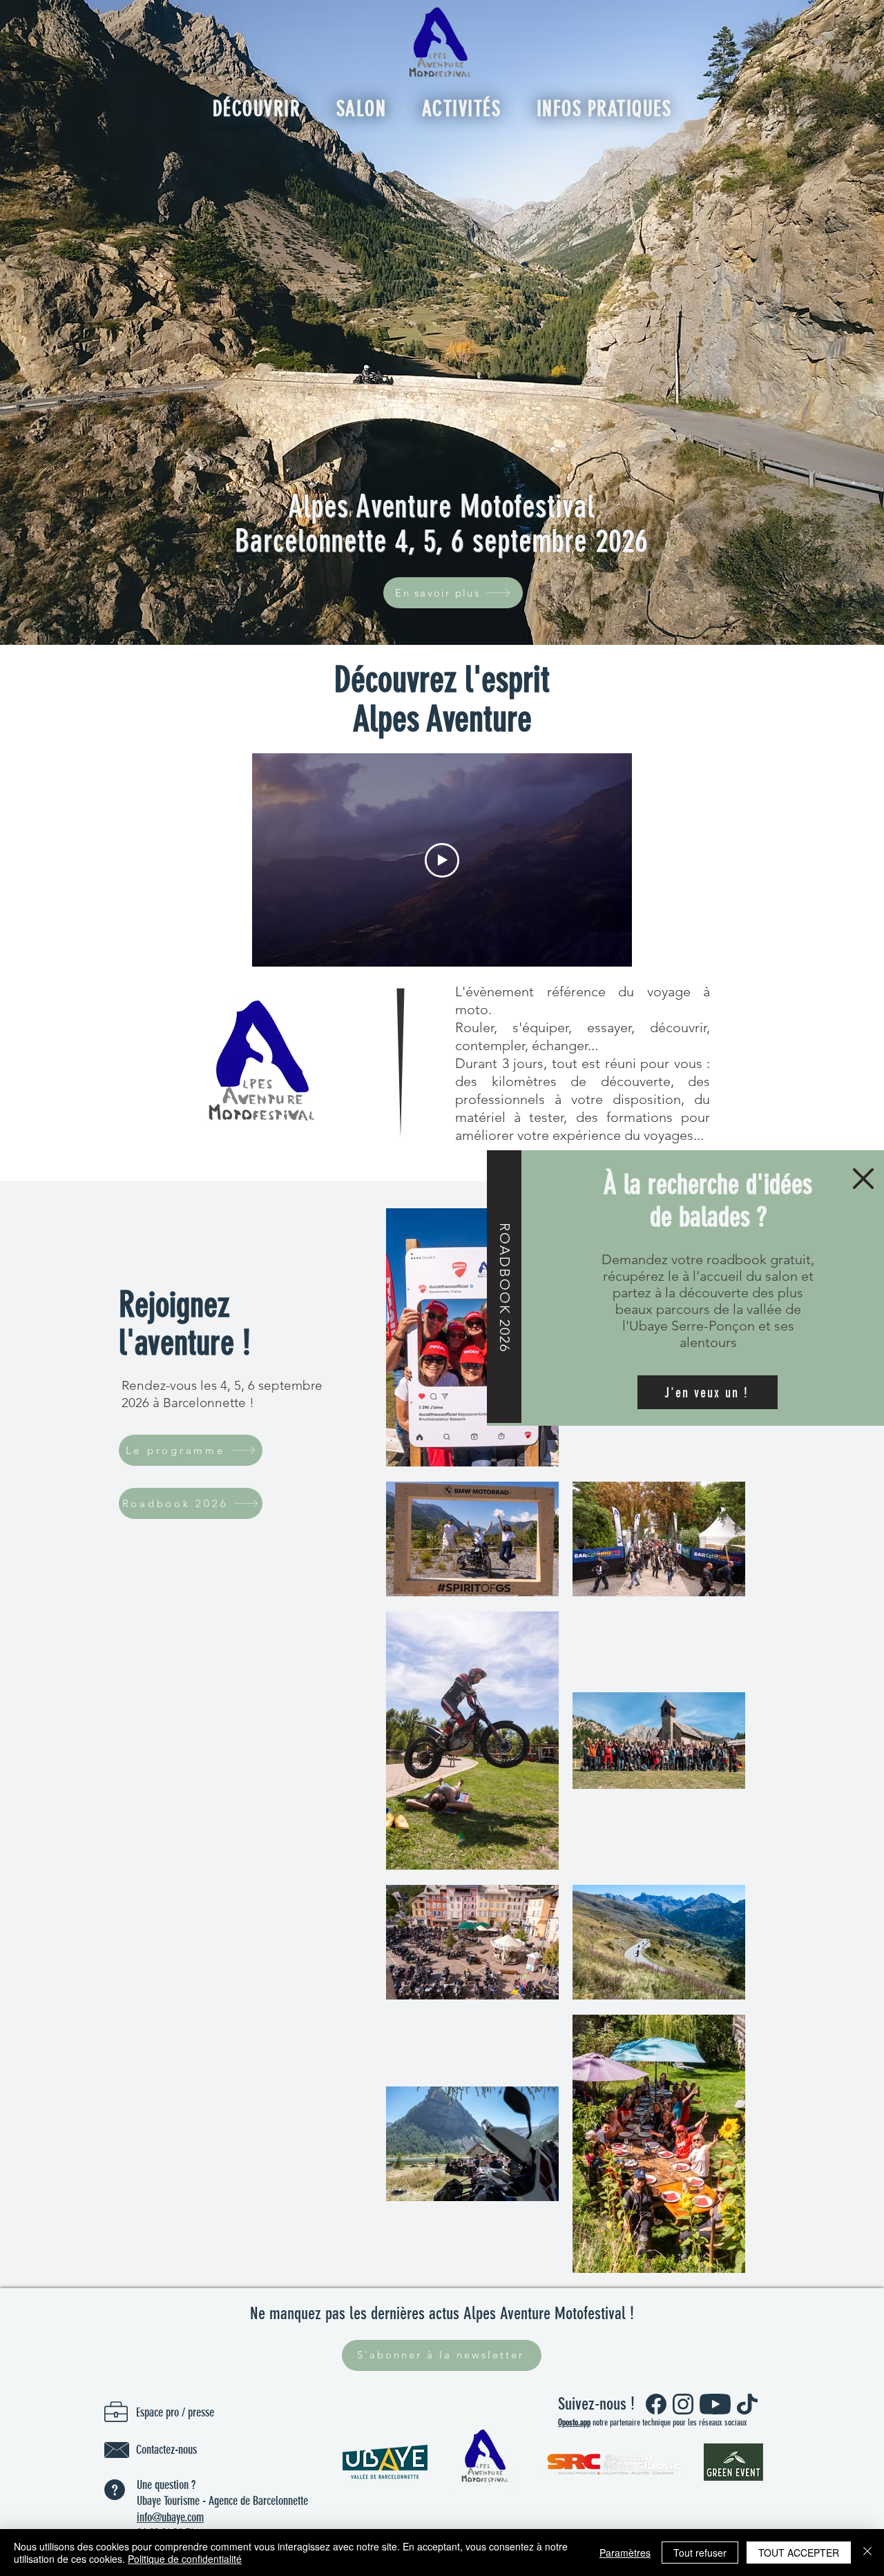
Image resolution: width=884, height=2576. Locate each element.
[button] (863, 1179)
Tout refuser (700, 2553)
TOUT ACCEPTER (799, 2553)
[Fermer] (867, 2553)
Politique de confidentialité (185, 2559)
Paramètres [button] (625, 2553)
